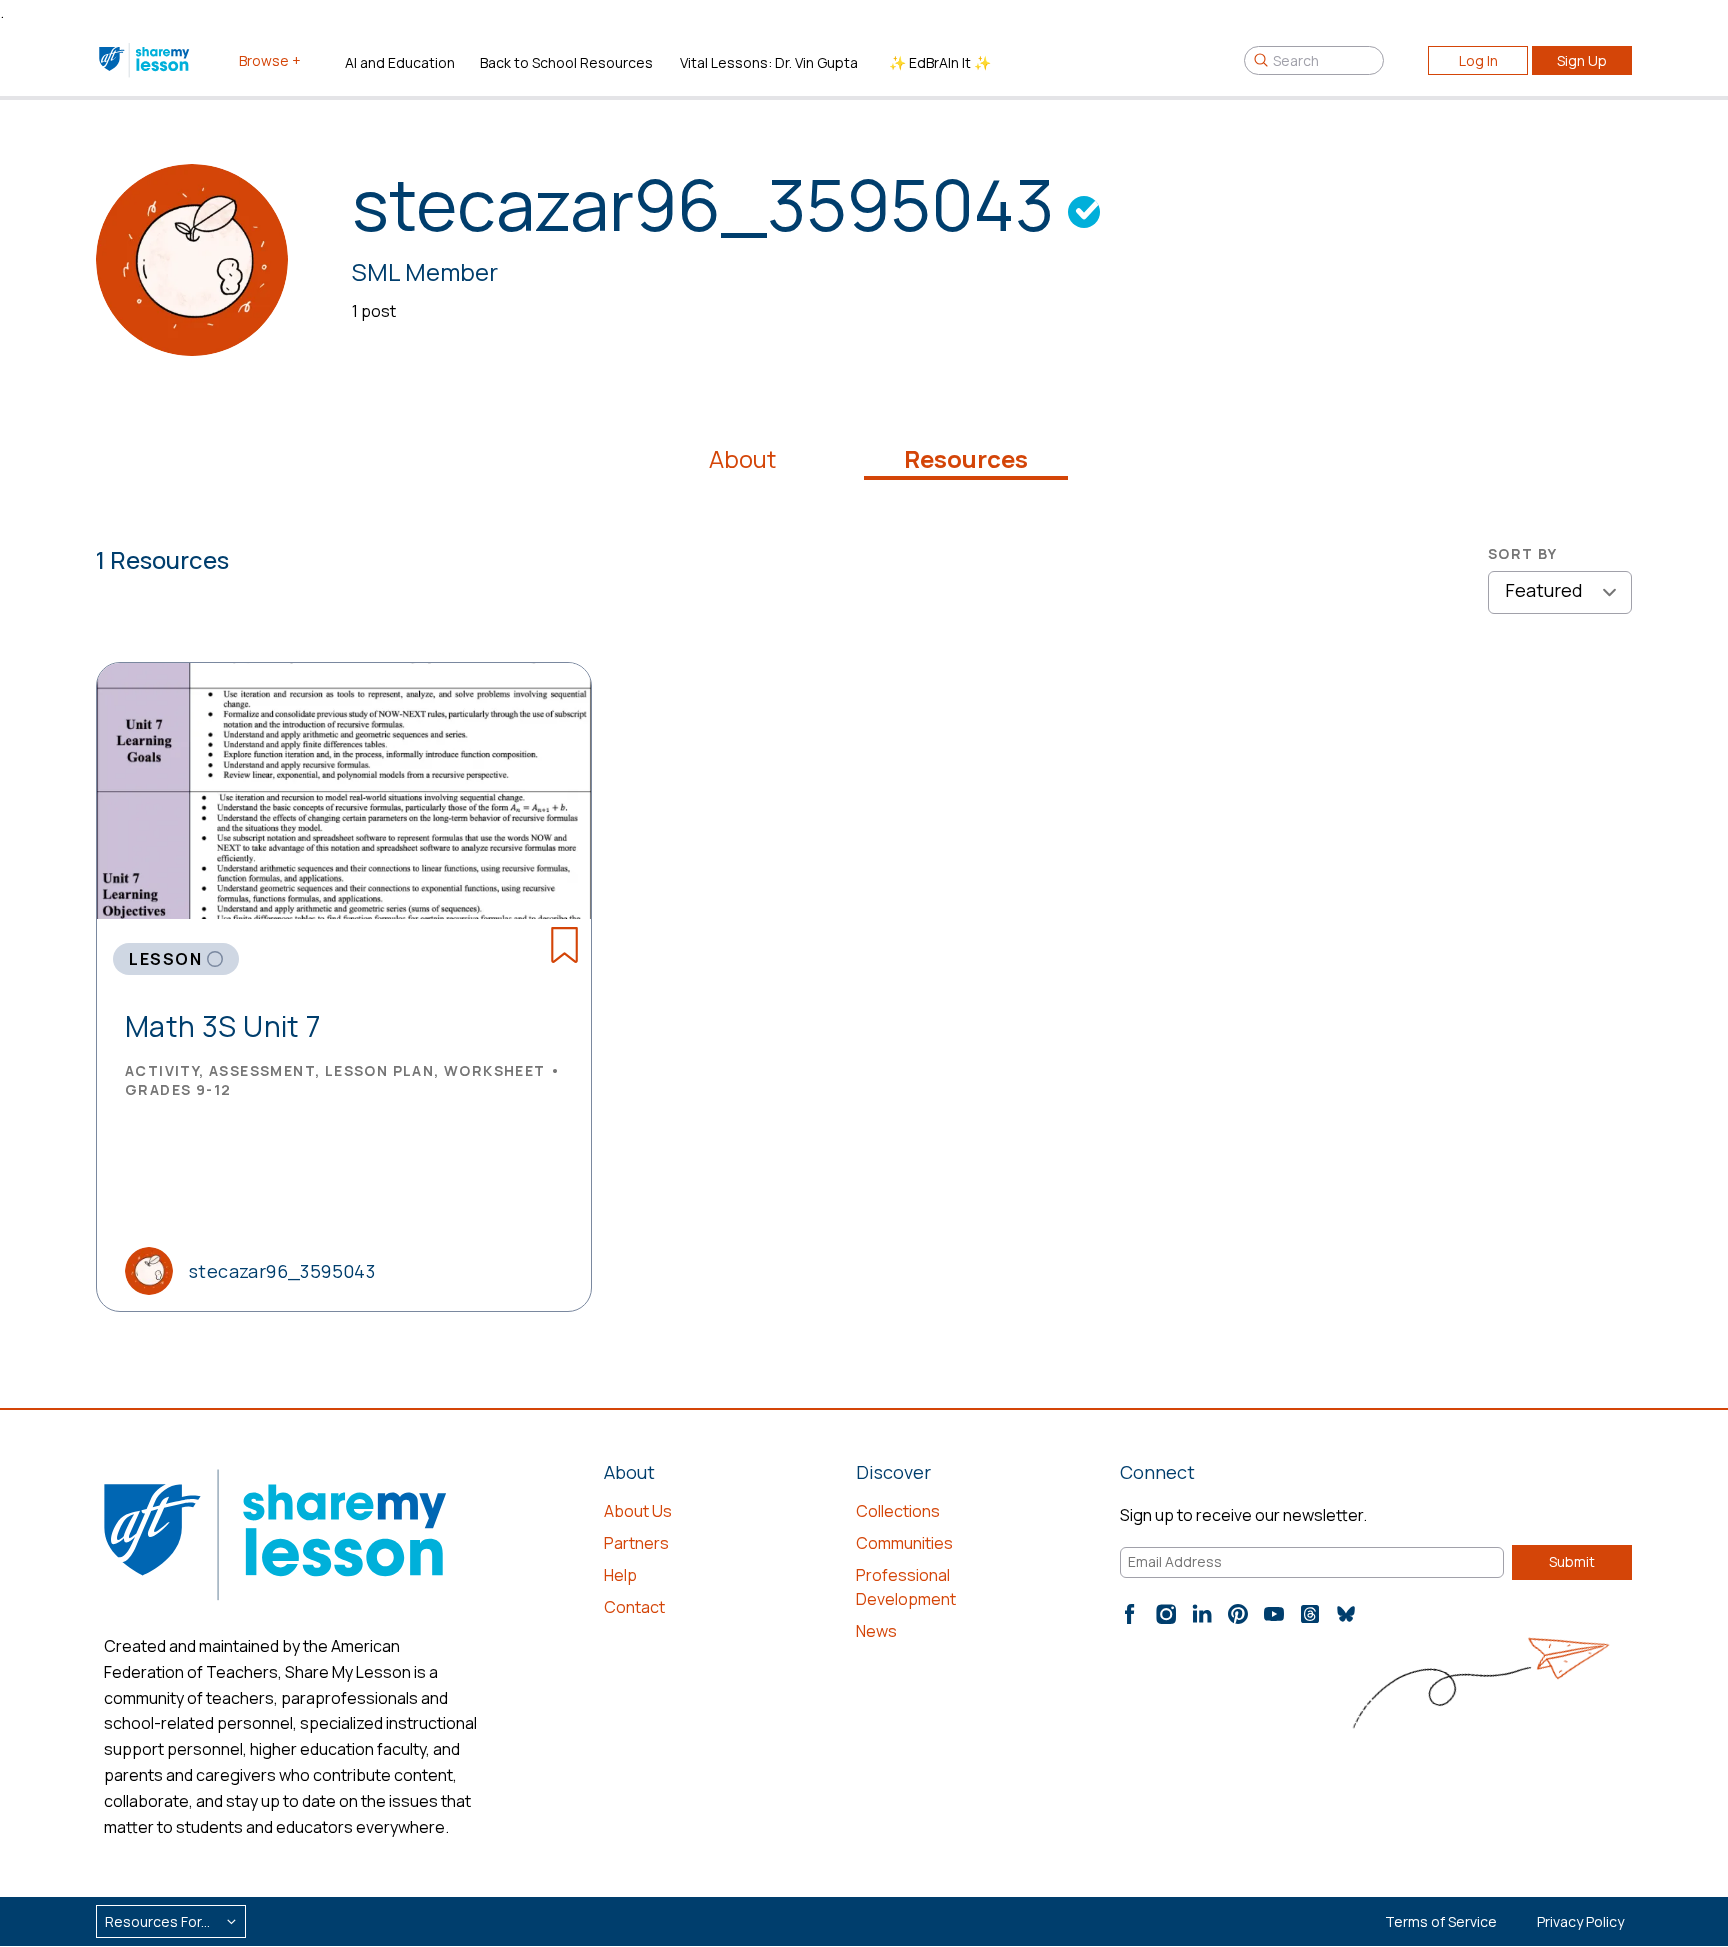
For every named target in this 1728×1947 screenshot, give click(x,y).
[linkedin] (1202, 1614)
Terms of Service (1441, 1921)
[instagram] (1166, 1614)
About (742, 459)
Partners (636, 1543)
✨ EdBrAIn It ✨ (940, 62)
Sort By (1523, 553)
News (876, 1631)
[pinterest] (1238, 1614)
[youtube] (1274, 1614)
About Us (638, 1511)
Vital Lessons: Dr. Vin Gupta (769, 62)
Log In (1478, 60)
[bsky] (1346, 1614)
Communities (904, 1543)
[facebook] (1130, 1614)
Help (620, 1575)
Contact (634, 1607)
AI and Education (400, 62)
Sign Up (1582, 60)
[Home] (145, 60)
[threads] (1310, 1614)
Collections (898, 1511)
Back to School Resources (566, 62)
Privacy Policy (1580, 1921)
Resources (966, 459)
